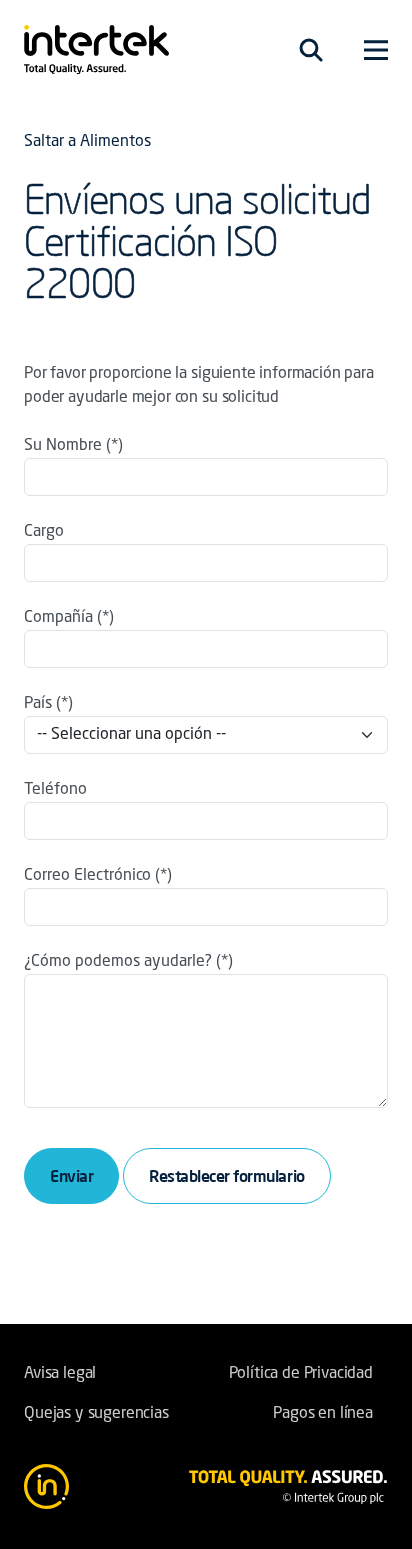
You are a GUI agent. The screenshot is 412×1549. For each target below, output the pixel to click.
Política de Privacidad (301, 1374)
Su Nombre (63, 446)
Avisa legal (60, 1374)
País (38, 704)
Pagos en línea (323, 1414)
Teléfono (55, 790)
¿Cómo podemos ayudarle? (118, 962)
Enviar (71, 1176)
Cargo (44, 532)
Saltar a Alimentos (87, 142)
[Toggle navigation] (311, 50)
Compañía (58, 618)
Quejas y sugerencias (96, 1414)
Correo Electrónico (87, 876)
